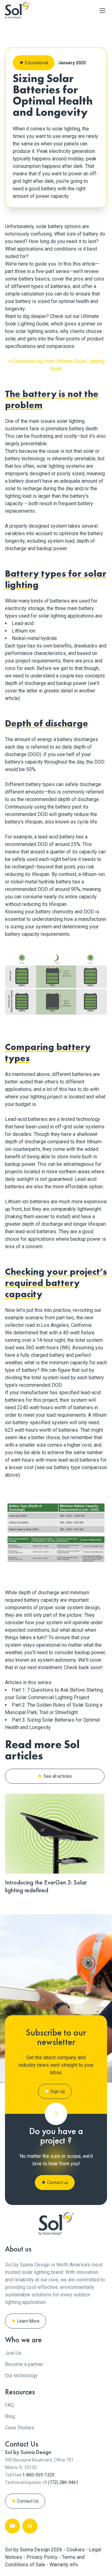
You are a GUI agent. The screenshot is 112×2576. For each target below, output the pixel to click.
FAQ (9, 2405)
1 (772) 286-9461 (61, 2482)
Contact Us (28, 2501)
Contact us (58, 2183)
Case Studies (20, 2428)
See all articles (58, 1776)
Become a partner (24, 2364)
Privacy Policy (43, 2557)
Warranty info (64, 2565)
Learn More (28, 2321)
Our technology (21, 2376)
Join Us (13, 2353)
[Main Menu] (102, 11)
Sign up (58, 2091)
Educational (36, 63)
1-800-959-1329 (38, 2475)
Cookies (76, 2550)
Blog (10, 2416)
